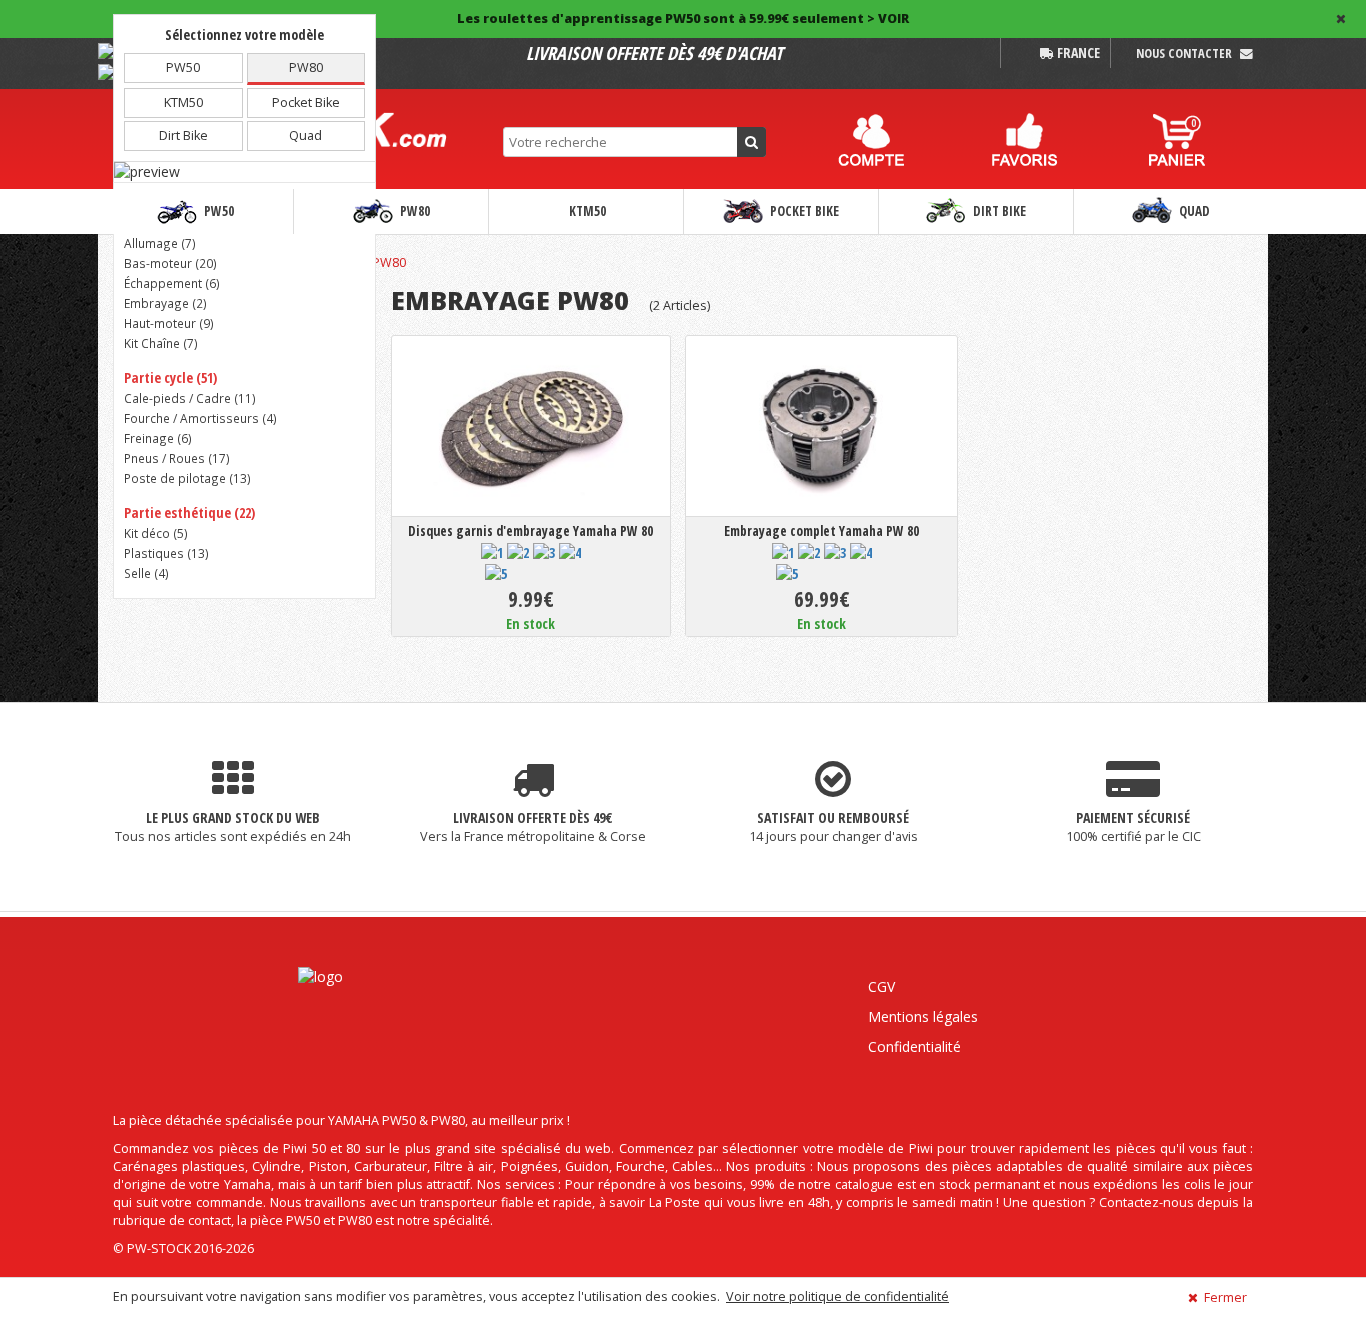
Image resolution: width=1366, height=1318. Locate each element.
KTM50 (586, 211)
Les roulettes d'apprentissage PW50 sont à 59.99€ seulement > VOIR (683, 18)
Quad (1193, 211)
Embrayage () (165, 303)
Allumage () (160, 243)
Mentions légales (923, 1016)
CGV (881, 986)
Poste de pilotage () (187, 478)
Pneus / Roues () (177, 458)
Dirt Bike (998, 211)
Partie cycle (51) (170, 377)
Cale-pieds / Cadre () (190, 398)
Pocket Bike (803, 211)
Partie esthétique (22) (189, 512)
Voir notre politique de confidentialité (837, 1296)
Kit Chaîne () (161, 343)
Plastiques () (166, 553)
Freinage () (158, 438)
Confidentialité (914, 1046)
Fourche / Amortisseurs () (200, 418)
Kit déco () (156, 533)
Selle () (146, 573)
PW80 (413, 211)
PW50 (217, 211)
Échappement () (172, 283)
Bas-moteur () (170, 263)
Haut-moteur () (169, 323)
